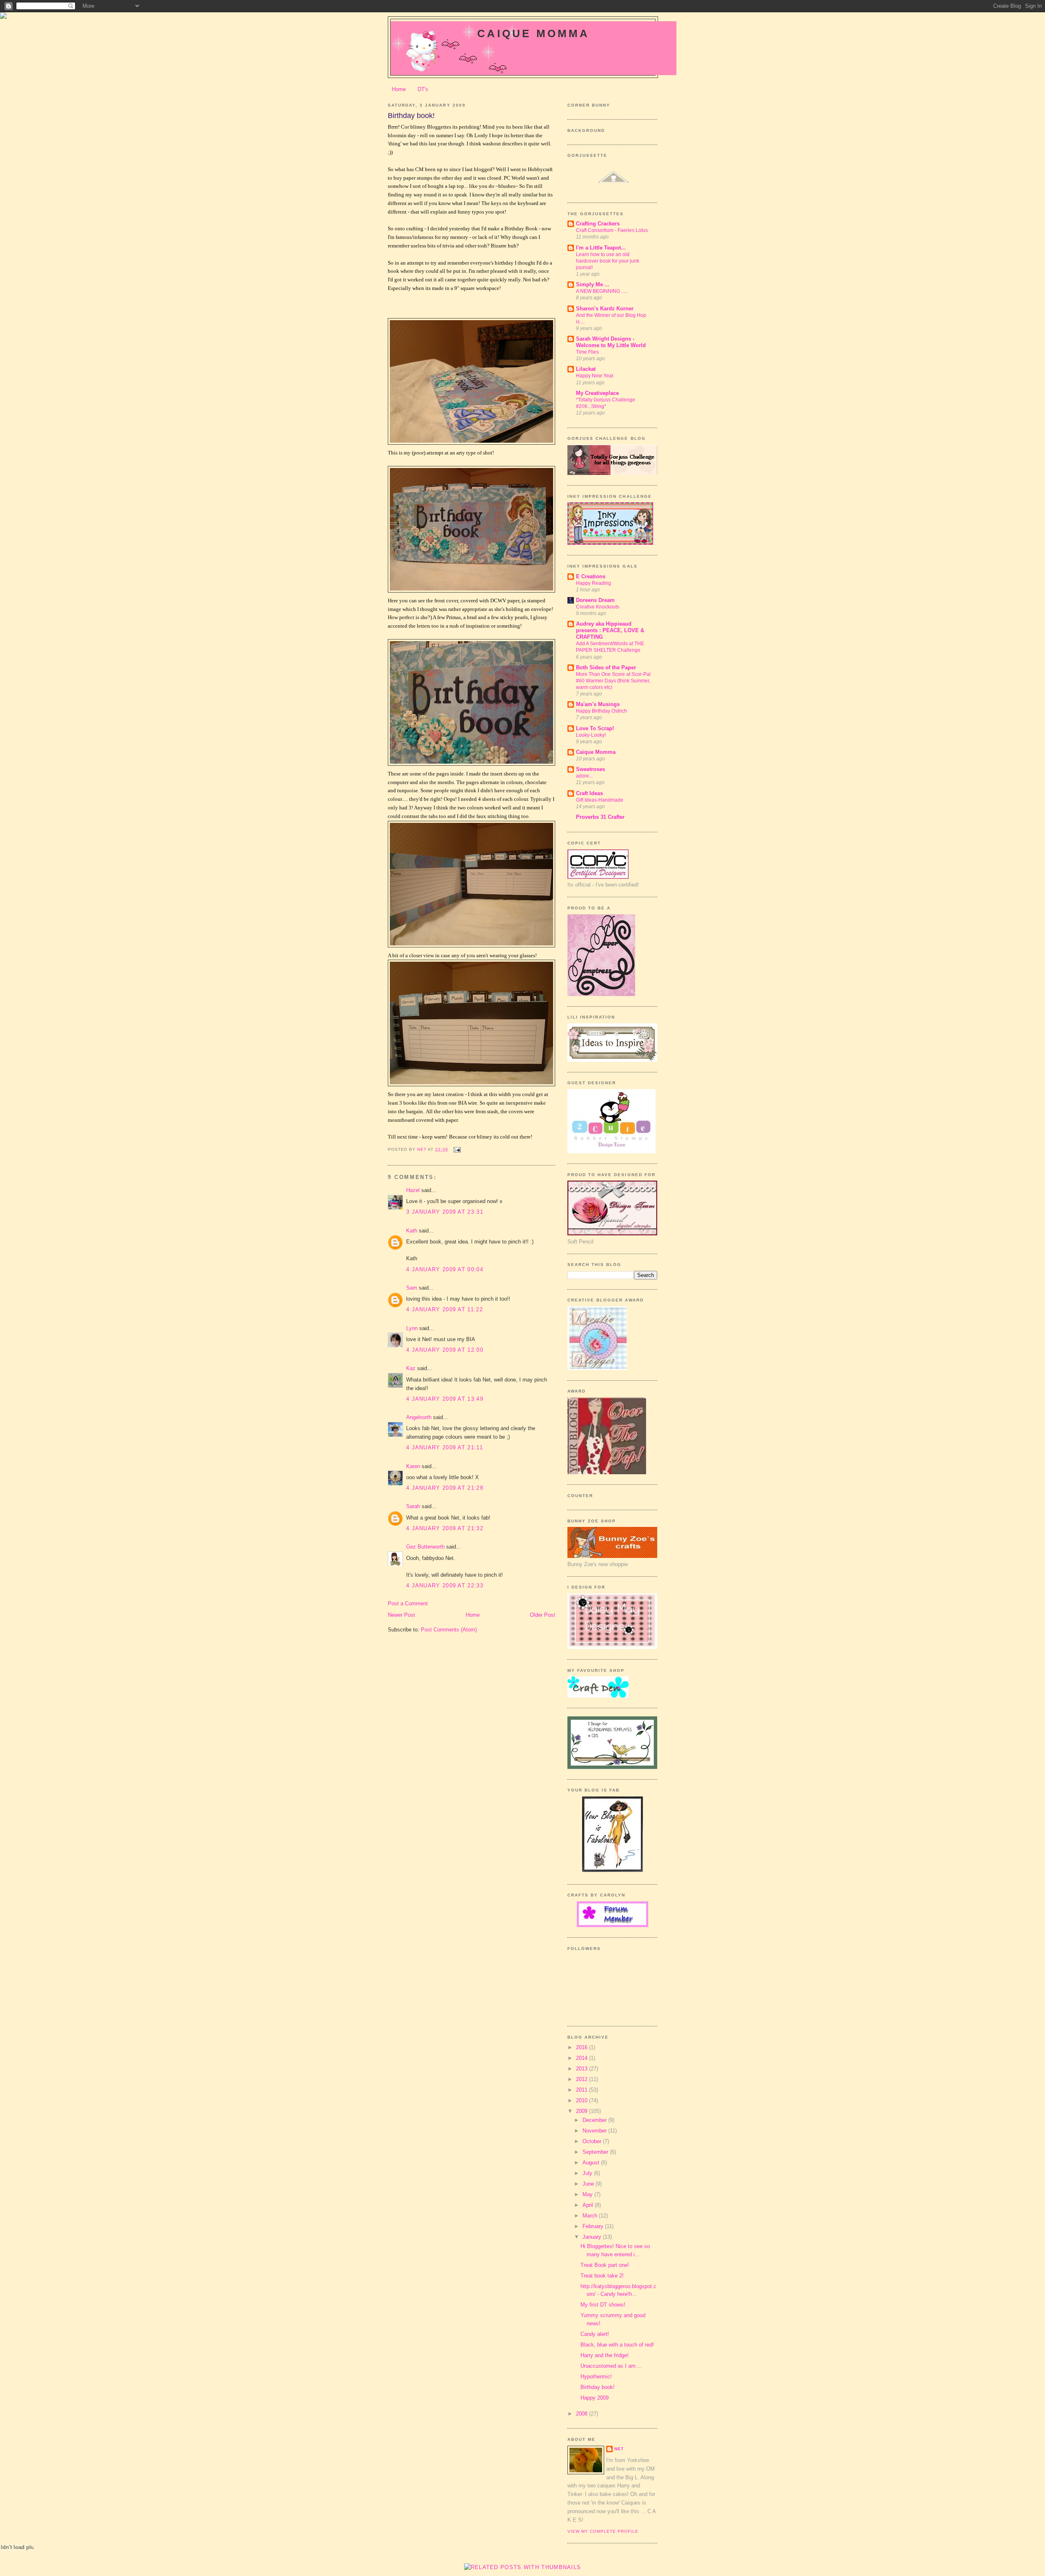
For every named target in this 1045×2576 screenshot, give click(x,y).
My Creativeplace (597, 393)
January (593, 2237)
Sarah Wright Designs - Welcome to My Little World (611, 342)
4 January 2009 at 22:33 (445, 1585)
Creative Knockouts (598, 607)
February (594, 2226)
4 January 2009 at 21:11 (445, 1447)
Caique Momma (533, 33)
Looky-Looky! (591, 735)
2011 (583, 2090)
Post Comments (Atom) (449, 1630)
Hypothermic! (596, 2377)
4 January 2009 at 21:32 (445, 1528)
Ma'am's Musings (598, 704)
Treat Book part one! (605, 2265)
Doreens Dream (595, 600)
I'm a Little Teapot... (601, 248)
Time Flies (587, 352)
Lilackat (586, 369)
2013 (583, 2069)
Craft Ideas (589, 793)
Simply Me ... (593, 284)
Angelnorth (419, 1417)
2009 (583, 2111)
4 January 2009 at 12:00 (445, 1350)
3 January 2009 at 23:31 (445, 1212)
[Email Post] (457, 1149)
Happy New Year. (595, 376)
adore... (584, 776)
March (591, 2216)
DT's (423, 89)
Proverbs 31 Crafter (600, 817)
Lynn (412, 1328)
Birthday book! (598, 2387)
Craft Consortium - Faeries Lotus (612, 230)
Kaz (411, 1368)
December (595, 2120)
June (589, 2184)
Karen (413, 1466)
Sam (412, 1288)
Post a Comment (408, 1603)
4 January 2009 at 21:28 (445, 1488)
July (588, 2173)
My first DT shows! (603, 2305)
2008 (583, 2414)
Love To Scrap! (595, 728)
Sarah (413, 1506)
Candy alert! (595, 2334)
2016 (583, 2047)
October (593, 2141)
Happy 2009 (595, 2398)
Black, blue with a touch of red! (617, 2345)
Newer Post (401, 1615)
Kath (412, 1231)
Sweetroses (590, 769)
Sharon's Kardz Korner (605, 309)
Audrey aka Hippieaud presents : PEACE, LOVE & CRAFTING (610, 630)
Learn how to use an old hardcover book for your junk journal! (608, 261)
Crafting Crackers (598, 224)
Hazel (413, 1190)
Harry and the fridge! (605, 2355)
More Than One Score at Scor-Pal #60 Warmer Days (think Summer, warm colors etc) (613, 681)
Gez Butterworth (425, 1547)
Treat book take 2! (602, 2276)
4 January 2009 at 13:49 (445, 1399)
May (588, 2194)
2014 (583, 2058)
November (595, 2131)
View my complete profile (603, 2531)
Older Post (543, 1615)
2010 (583, 2100)
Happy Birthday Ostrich (601, 711)
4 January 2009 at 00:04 (445, 1269)
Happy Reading (594, 583)
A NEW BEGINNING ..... (602, 291)
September (596, 2152)
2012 (583, 2079)
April (589, 2205)
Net (619, 2449)
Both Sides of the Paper (606, 667)
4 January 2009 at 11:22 (445, 1309)
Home (399, 89)
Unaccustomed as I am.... (611, 2366)
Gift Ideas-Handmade (600, 800)
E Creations (591, 576)
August (592, 2163)
